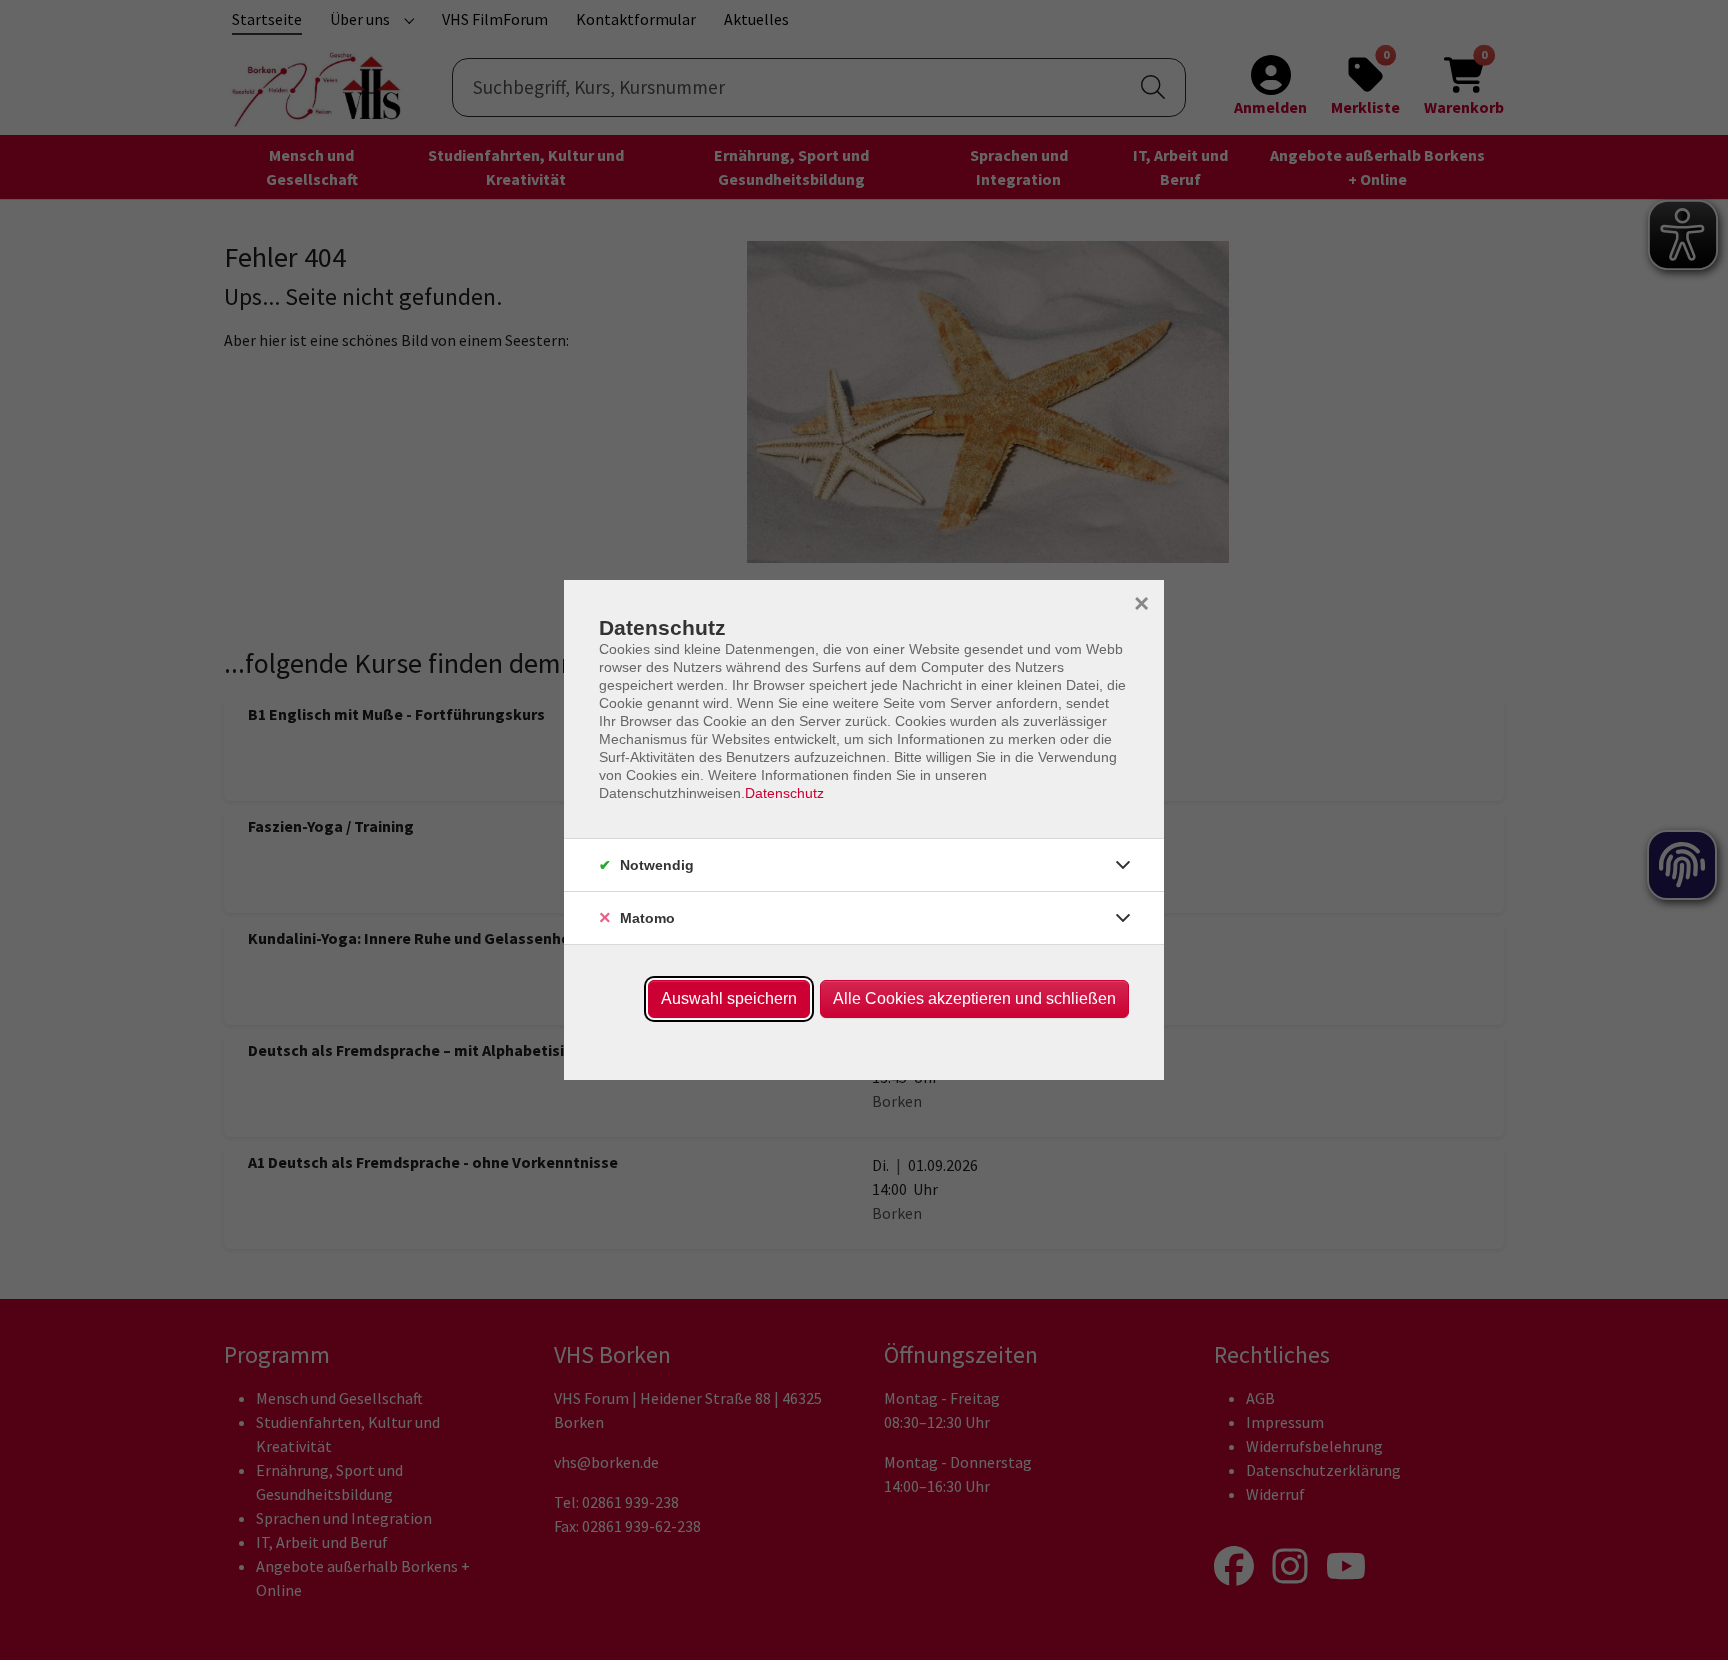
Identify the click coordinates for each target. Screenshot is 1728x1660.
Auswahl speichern (729, 998)
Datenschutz (784, 793)
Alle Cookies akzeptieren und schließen (974, 998)
